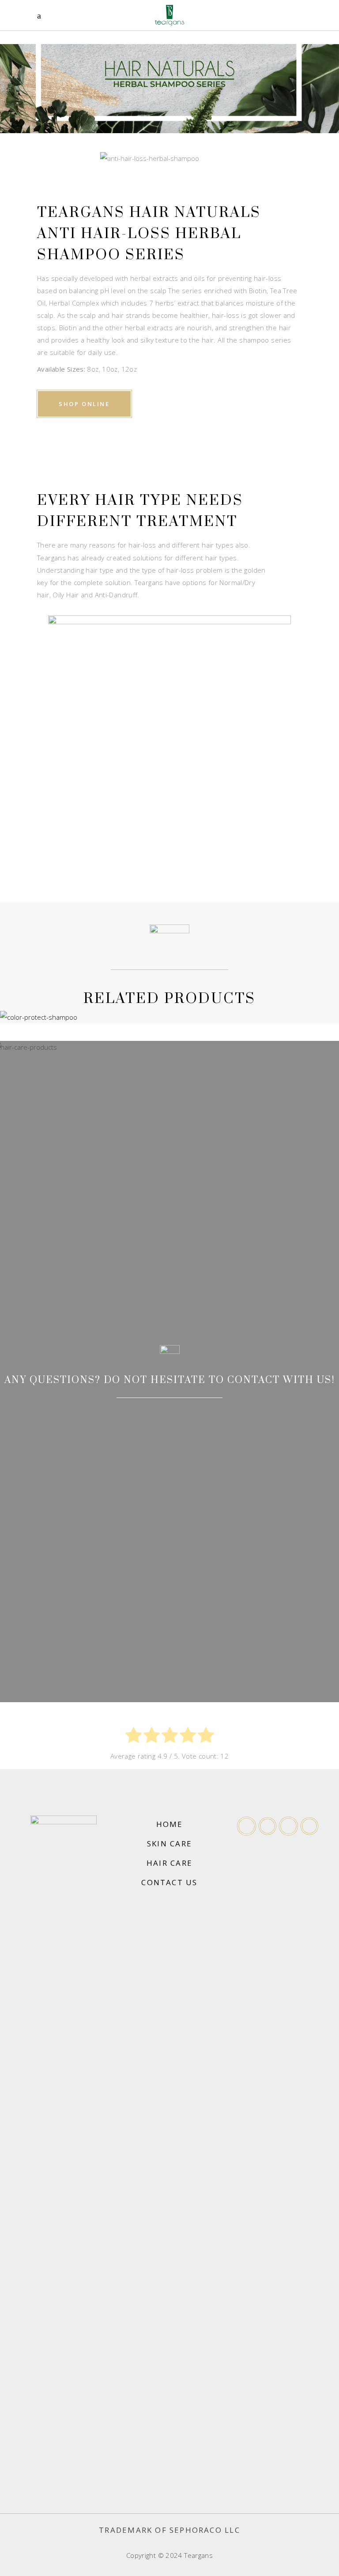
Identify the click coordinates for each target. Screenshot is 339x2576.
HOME (170, 1824)
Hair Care (169, 1863)
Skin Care (169, 1843)
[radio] (134, 1737)
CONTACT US (169, 1882)
